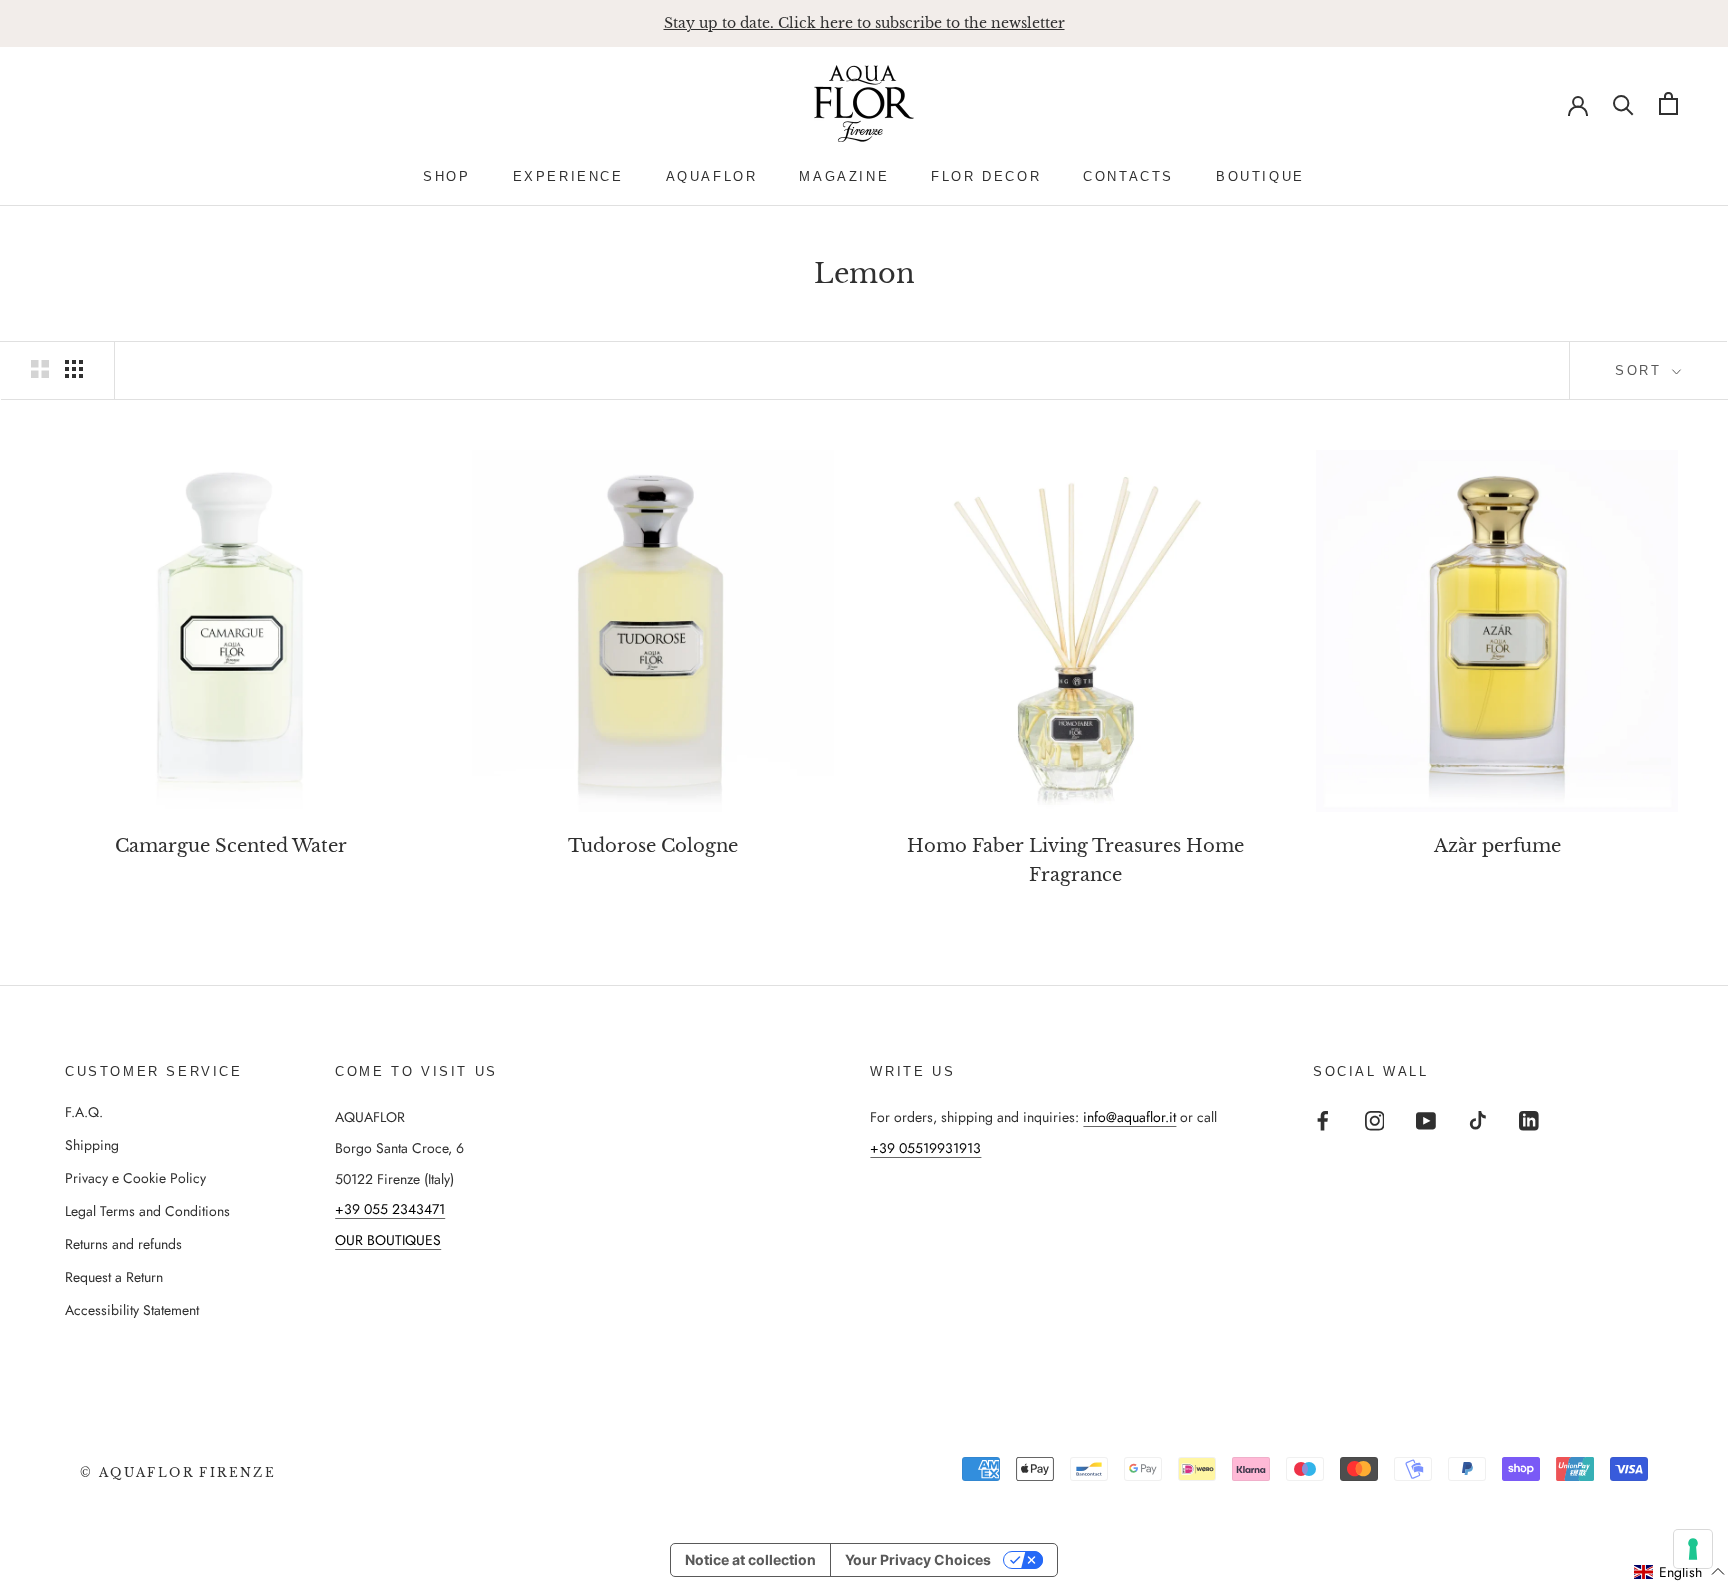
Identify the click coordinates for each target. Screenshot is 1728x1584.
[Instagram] (1375, 1119)
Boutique (1260, 176)
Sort (1641, 370)
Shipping (92, 1145)
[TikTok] (1478, 1119)
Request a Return (114, 1277)
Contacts (1128, 176)
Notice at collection (750, 1559)
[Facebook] (1323, 1119)
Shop (446, 176)
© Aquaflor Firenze (178, 1472)
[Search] (1623, 103)
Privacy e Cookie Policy (135, 1178)
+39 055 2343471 (390, 1209)
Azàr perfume (1497, 846)
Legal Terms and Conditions (147, 1211)
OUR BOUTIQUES (388, 1240)
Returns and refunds (123, 1244)
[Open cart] (1668, 103)
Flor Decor (986, 176)
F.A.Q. (84, 1112)
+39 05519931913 (925, 1148)
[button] (1680, 1572)
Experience (568, 176)
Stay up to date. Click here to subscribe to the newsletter (864, 23)
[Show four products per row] (74, 369)
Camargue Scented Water (231, 846)
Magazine (844, 176)
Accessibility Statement (132, 1310)
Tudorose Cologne (653, 846)
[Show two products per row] (40, 369)
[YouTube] (1426, 1119)
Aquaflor (712, 176)
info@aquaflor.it (1129, 1117)
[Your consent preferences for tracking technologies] (1693, 1549)
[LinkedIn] (1529, 1119)
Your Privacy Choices (918, 1559)
